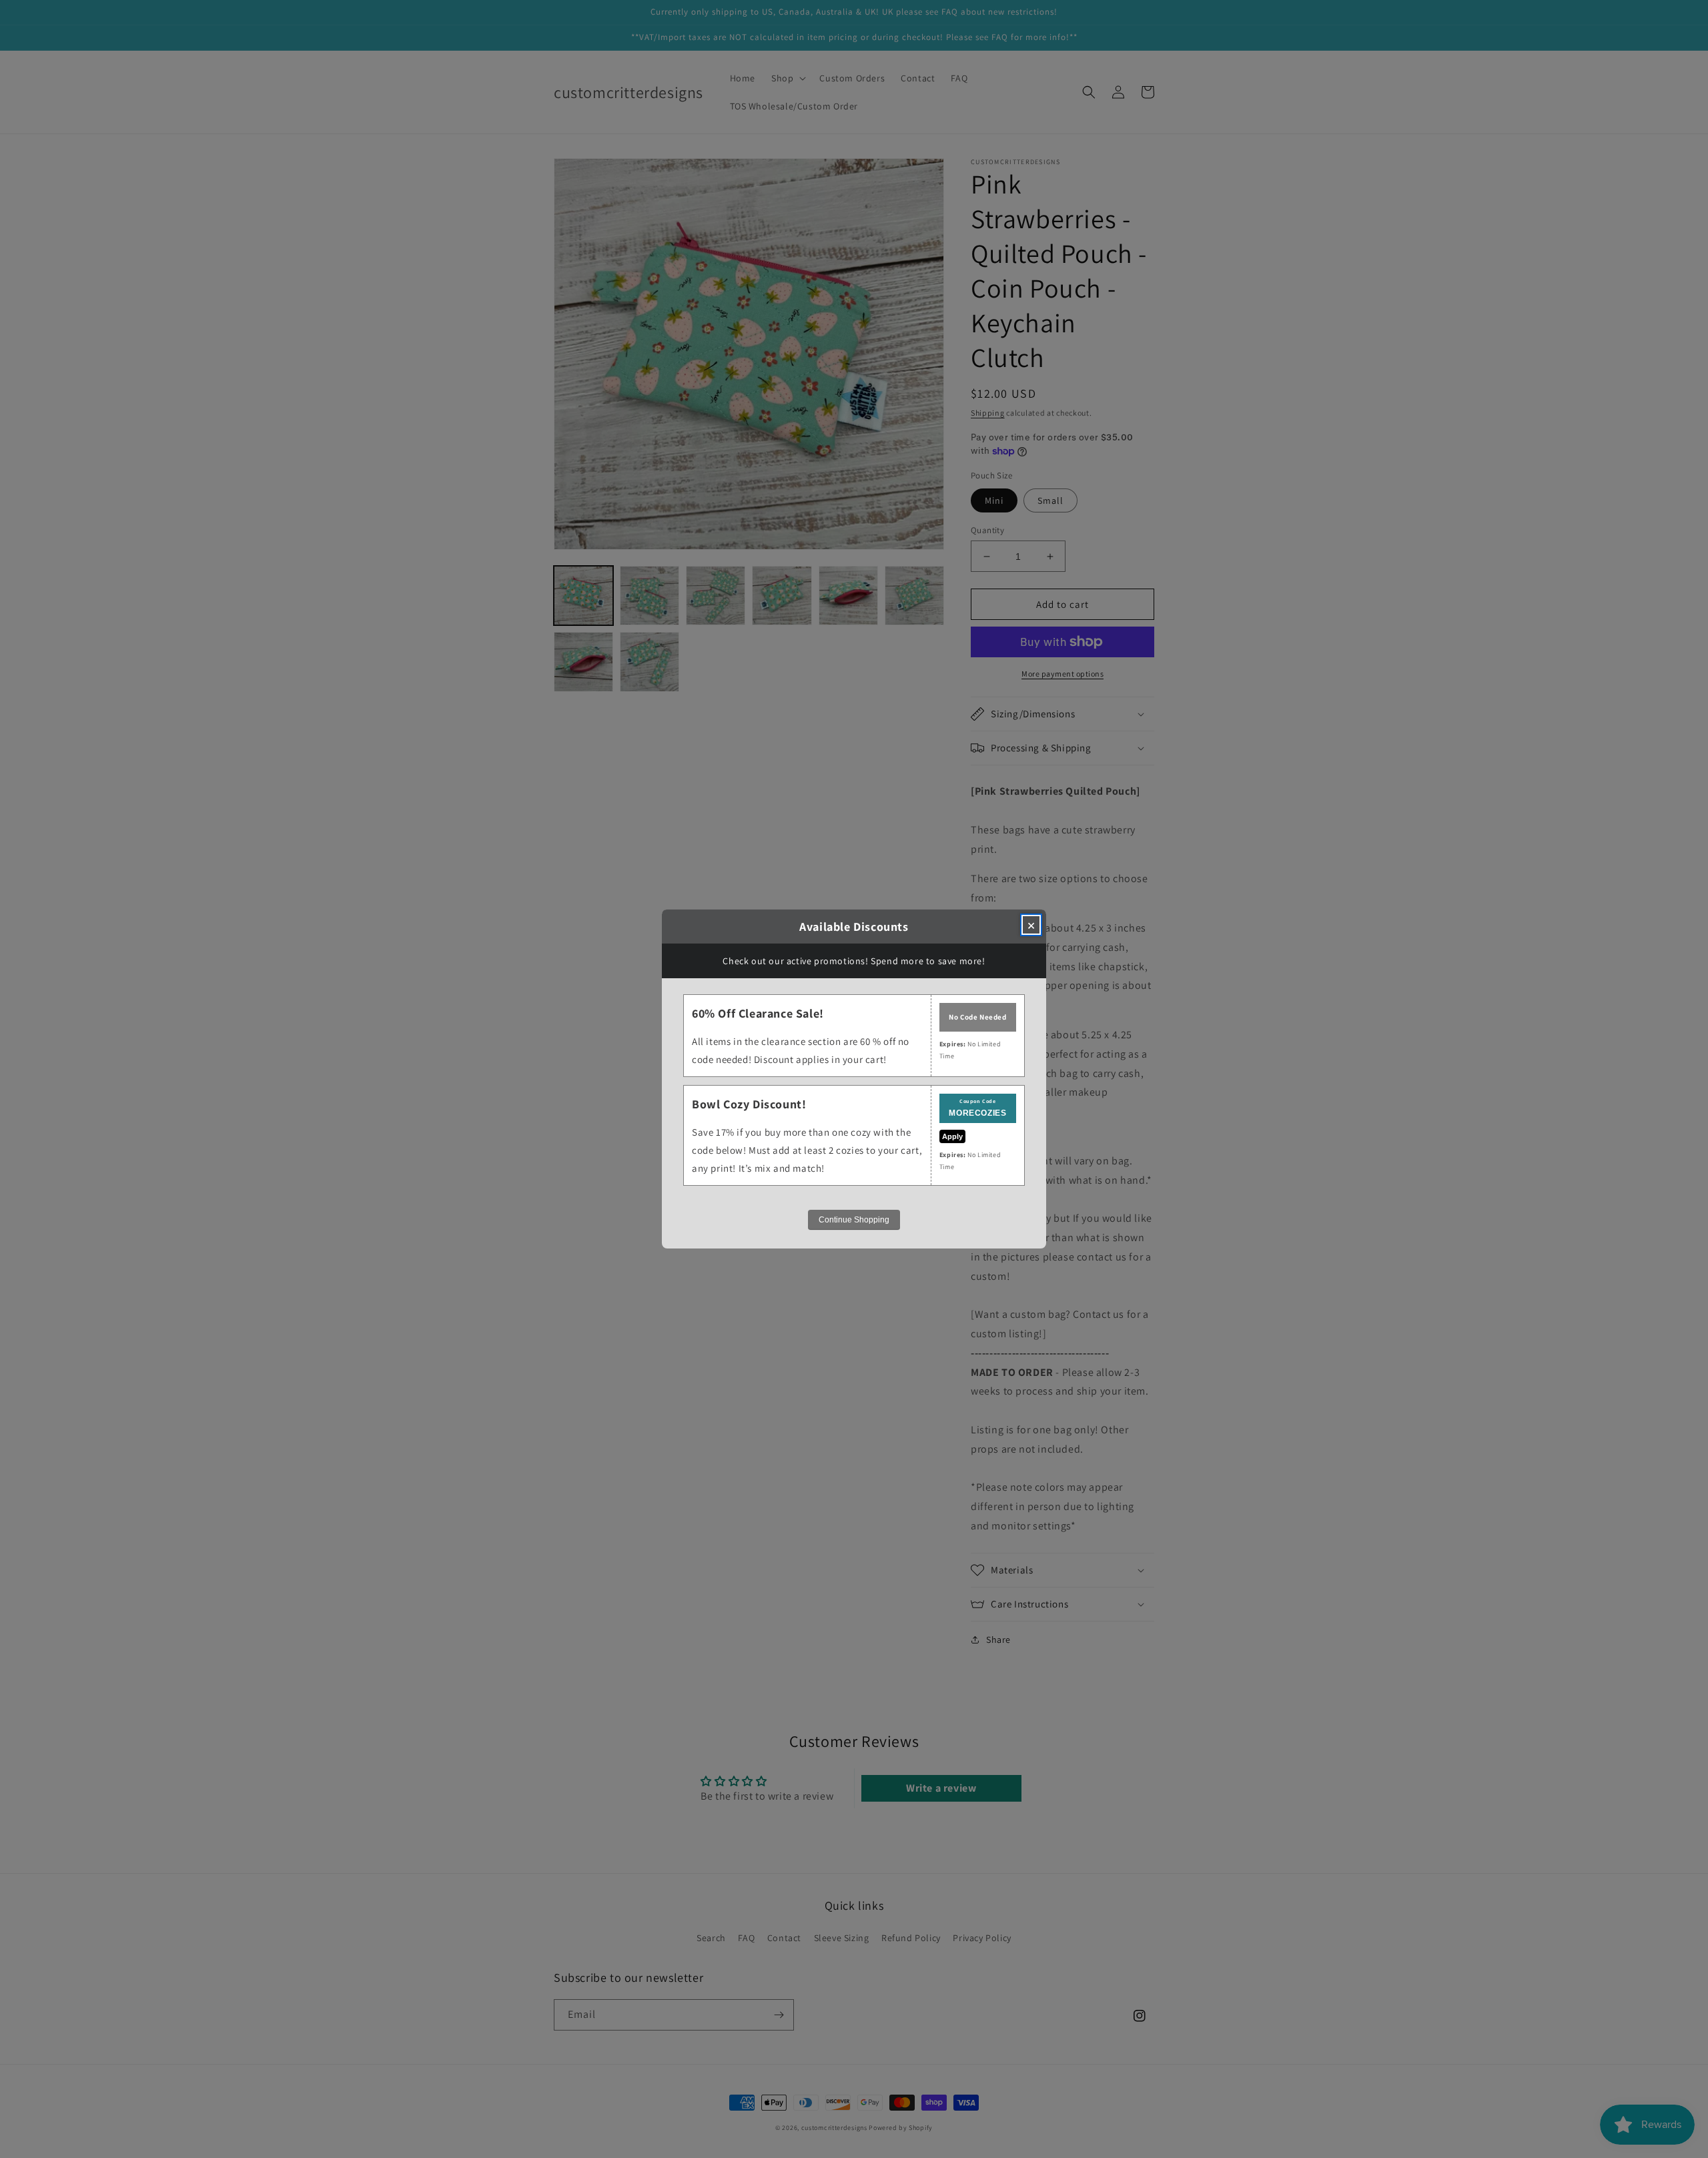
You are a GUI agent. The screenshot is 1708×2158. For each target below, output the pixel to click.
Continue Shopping (854, 1220)
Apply (952, 1136)
